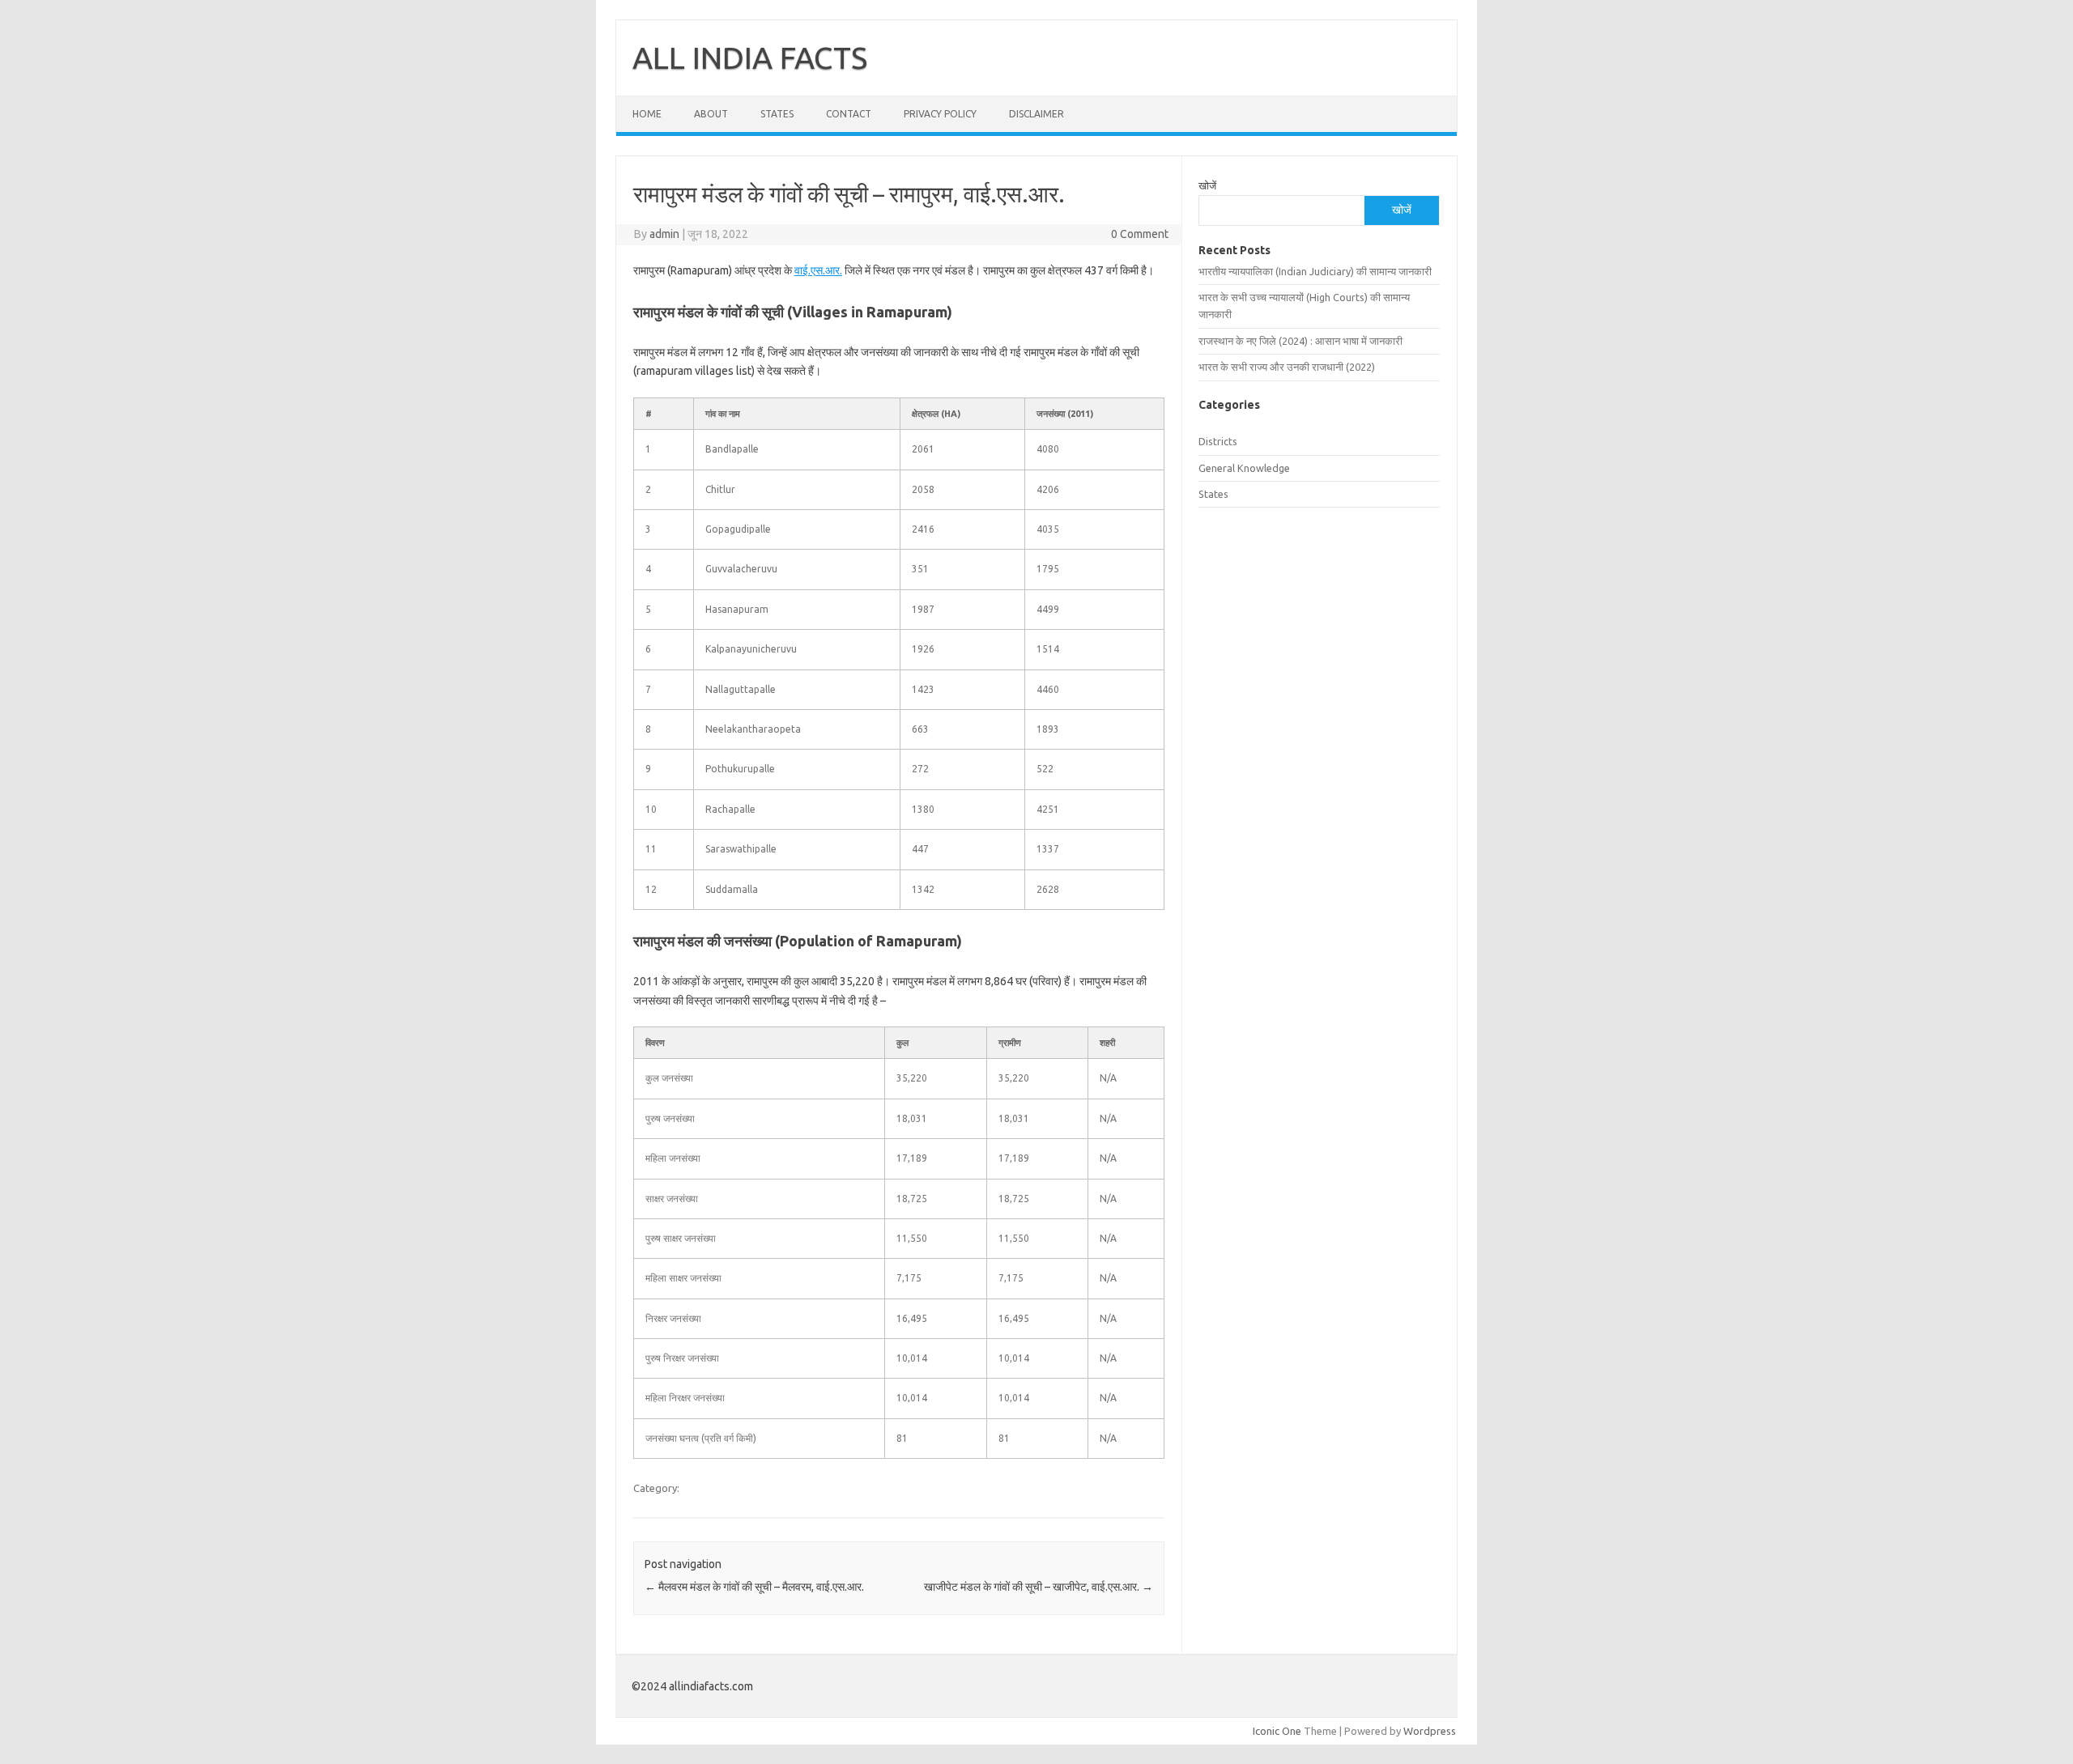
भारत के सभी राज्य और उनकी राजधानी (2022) (1287, 367)
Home (647, 114)
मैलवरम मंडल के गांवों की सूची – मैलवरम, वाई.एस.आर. (754, 1587)
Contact (849, 114)
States (777, 114)
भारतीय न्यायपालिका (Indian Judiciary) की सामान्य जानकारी (1315, 271)
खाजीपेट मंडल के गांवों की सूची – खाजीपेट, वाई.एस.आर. (1039, 1587)
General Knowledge (1244, 468)
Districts (1218, 441)
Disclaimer (1036, 114)
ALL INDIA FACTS (750, 57)
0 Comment (1140, 234)
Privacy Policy (940, 114)
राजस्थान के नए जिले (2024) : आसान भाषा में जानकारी (1300, 341)
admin (664, 234)
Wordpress (1430, 1731)
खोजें (1207, 185)
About (711, 114)
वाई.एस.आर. (818, 270)
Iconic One (1277, 1731)
